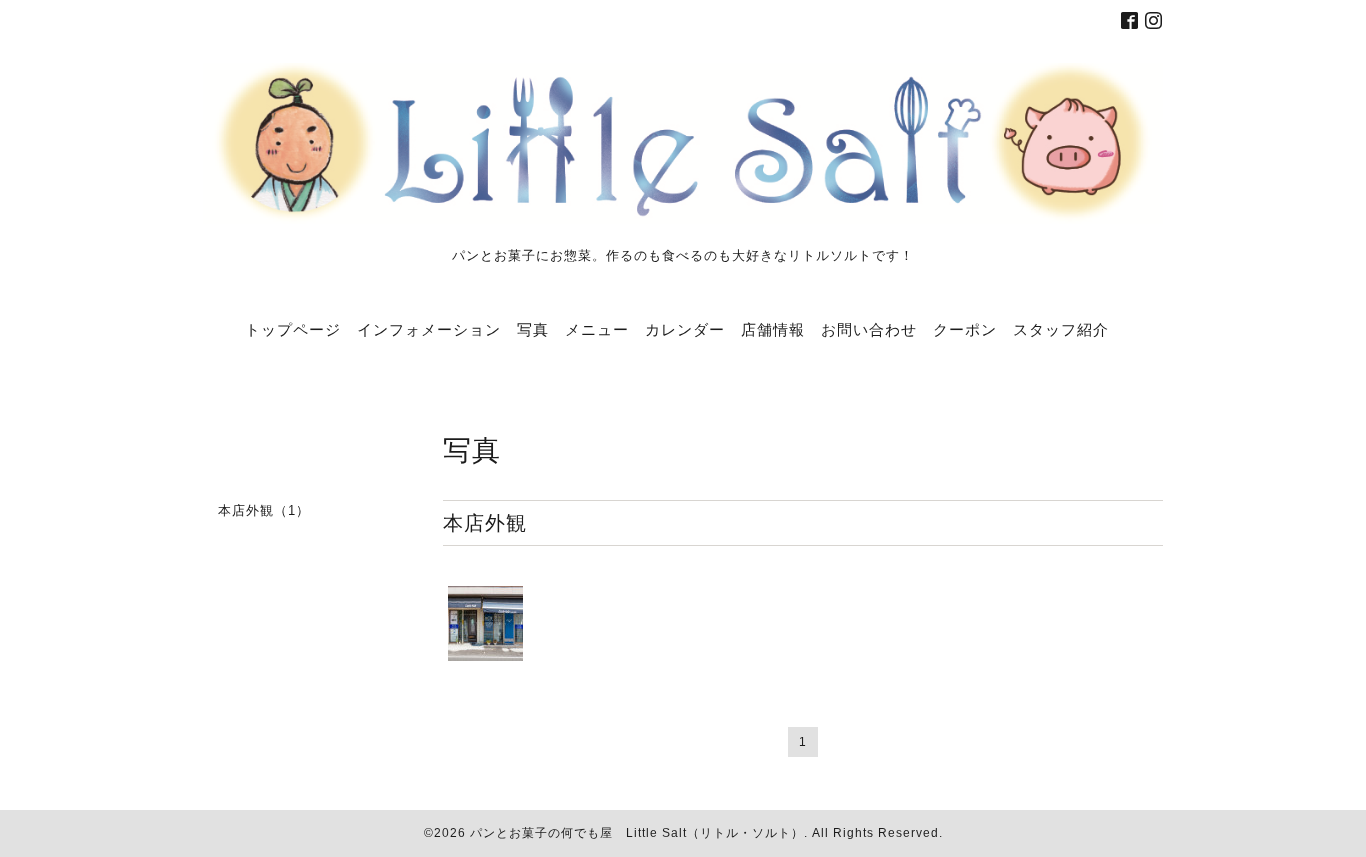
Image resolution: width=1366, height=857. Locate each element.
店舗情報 (773, 329)
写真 (533, 329)
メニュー (597, 329)
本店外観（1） (264, 510)
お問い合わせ (869, 329)
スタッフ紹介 (1061, 329)
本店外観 (485, 522)
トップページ (293, 329)
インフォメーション (429, 329)
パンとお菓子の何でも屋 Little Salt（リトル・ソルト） (637, 833)
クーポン (965, 329)
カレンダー (685, 329)
